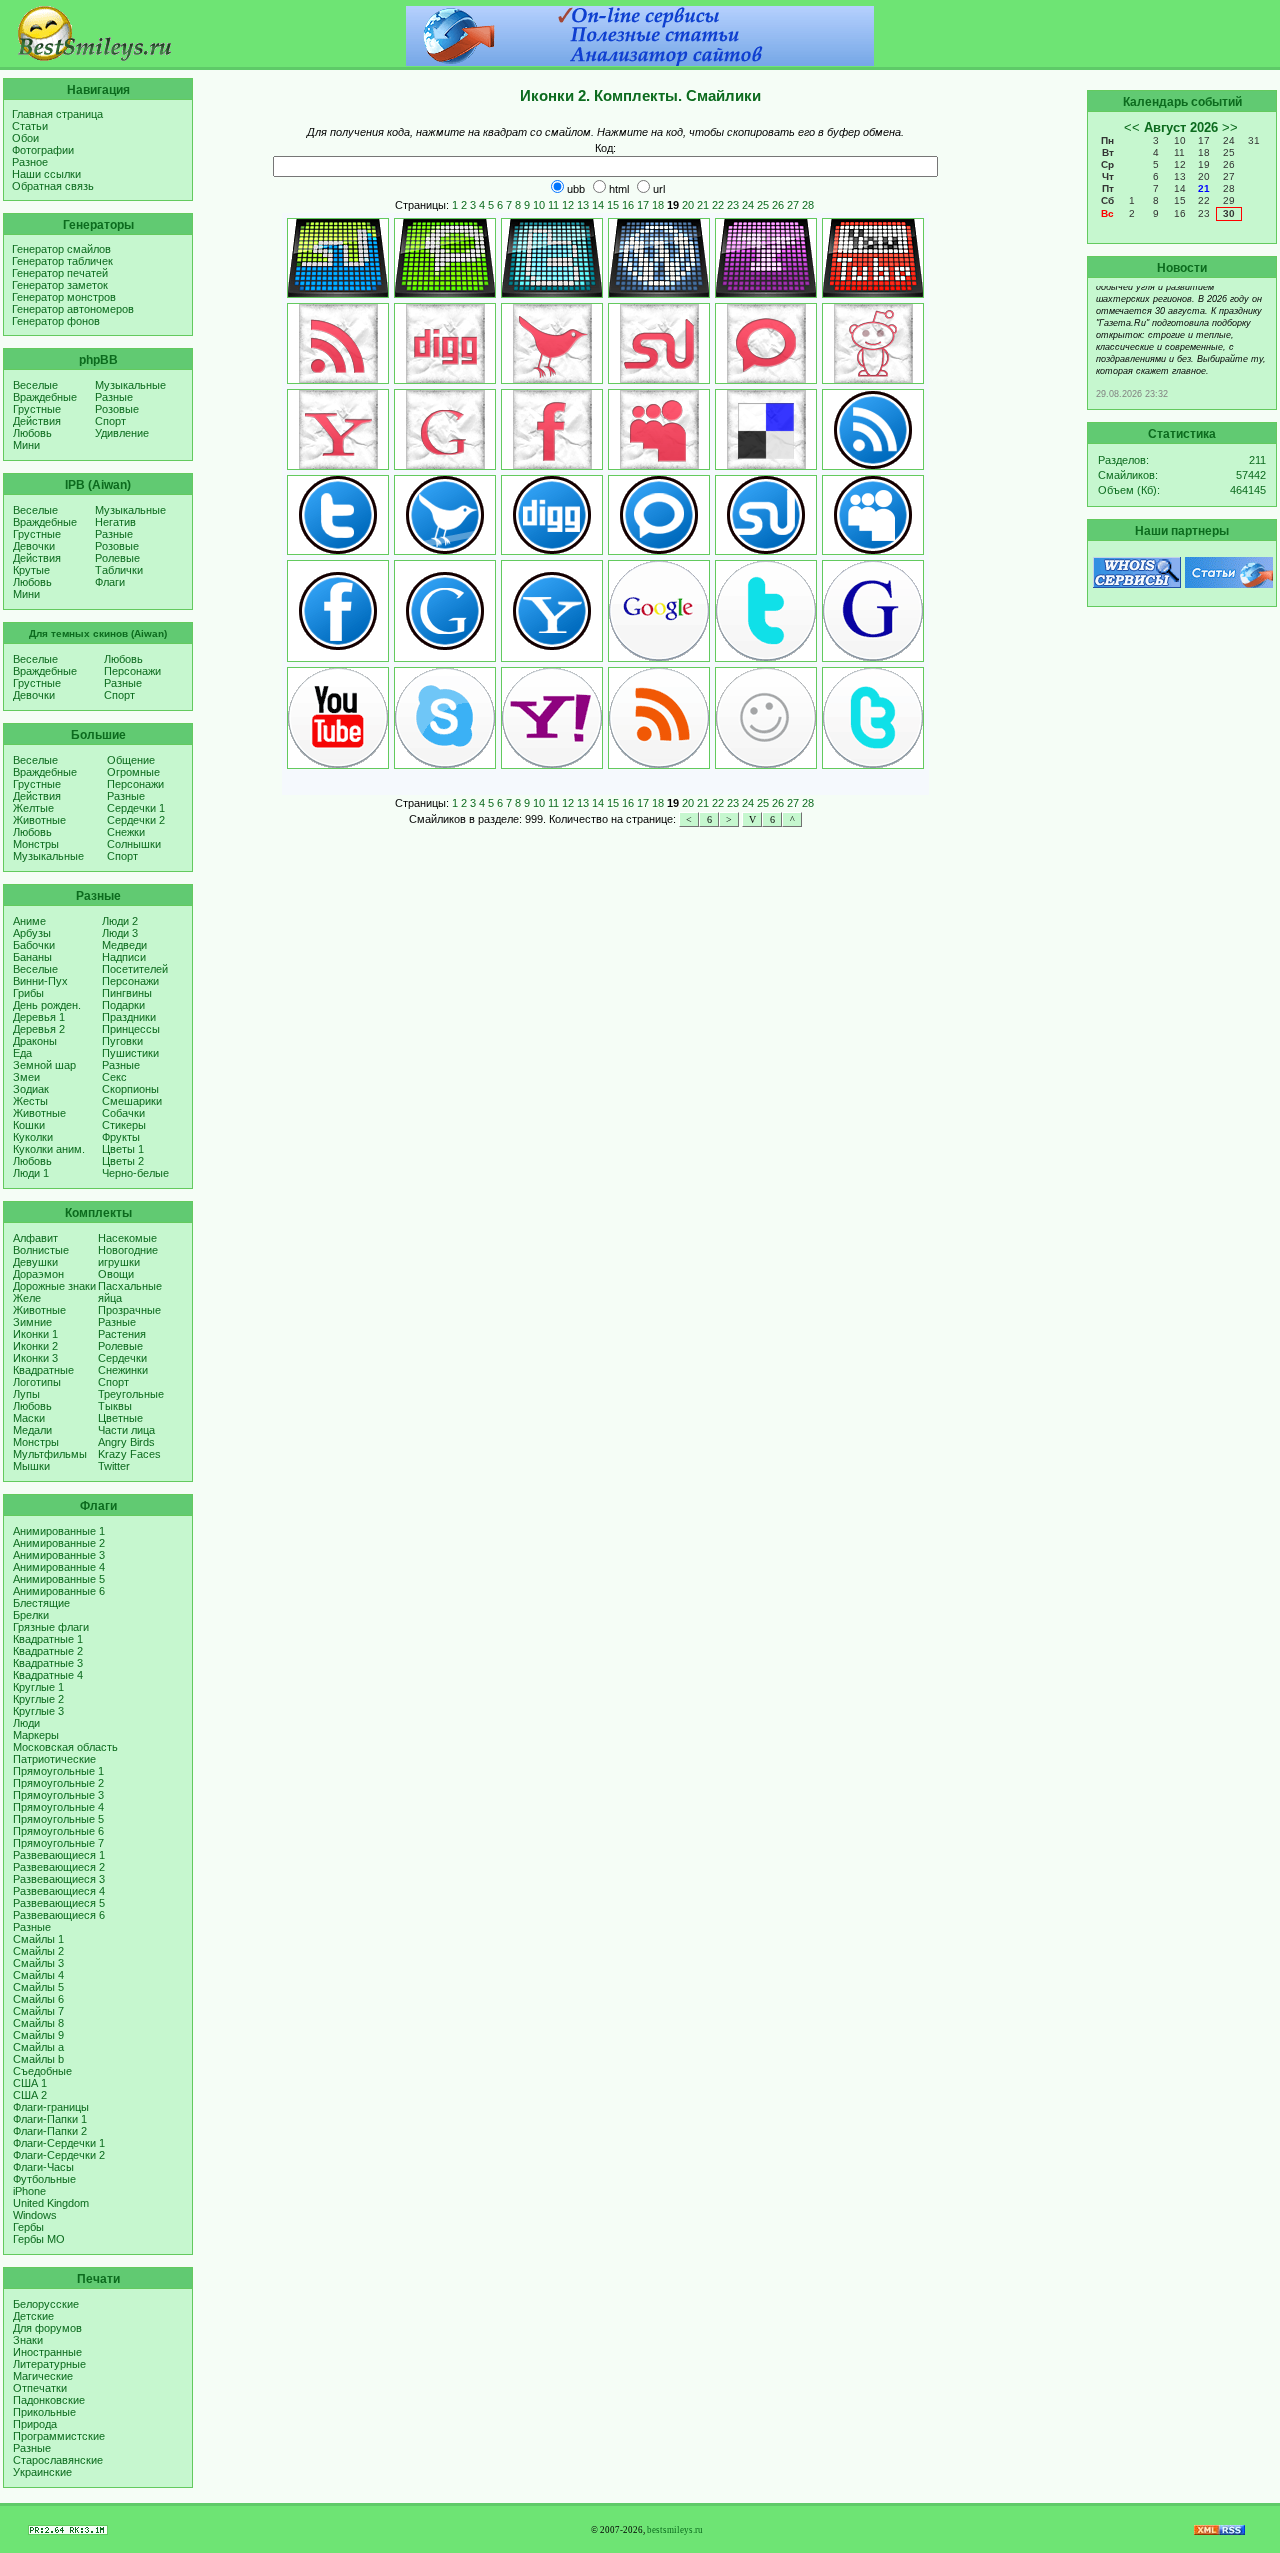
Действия (37, 421)
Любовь (32, 433)
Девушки (35, 1262)
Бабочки (34, 945)
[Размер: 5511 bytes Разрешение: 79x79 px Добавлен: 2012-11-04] (338, 343)
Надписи (124, 957)
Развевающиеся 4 (59, 1891)
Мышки (31, 1466)
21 (703, 205)
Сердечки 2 (136, 820)
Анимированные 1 (59, 1531)
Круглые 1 (38, 1687)
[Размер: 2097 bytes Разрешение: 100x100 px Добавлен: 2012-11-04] (445, 718)
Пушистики (130, 1053)
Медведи (124, 945)
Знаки (28, 2340)
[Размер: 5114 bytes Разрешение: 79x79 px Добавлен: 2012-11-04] (552, 429)
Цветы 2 (123, 1161)
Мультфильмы (50, 1454)
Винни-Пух (40, 981)
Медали (32, 1430)
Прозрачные (129, 1310)
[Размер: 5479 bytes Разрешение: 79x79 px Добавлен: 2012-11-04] (445, 343)
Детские (33, 2316)
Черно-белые (135, 1173)
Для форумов (47, 2328)
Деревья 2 (39, 1029)
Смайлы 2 (38, 1951)
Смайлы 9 (38, 2035)
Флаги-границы (51, 2107)
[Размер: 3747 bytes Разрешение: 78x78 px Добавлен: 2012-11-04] (552, 611)
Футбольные (44, 2179)
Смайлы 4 (38, 1975)
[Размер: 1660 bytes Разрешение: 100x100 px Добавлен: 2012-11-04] (659, 611)
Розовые (117, 409)
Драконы (35, 1041)
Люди (26, 1723)
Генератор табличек (62, 261)
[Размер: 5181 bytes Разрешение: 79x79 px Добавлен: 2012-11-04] (445, 429)
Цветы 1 (123, 1149)
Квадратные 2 (48, 1651)
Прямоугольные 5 (58, 1819)
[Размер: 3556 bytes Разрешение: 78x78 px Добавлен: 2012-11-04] (338, 515)
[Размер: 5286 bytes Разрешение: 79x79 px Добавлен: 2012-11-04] (338, 429)
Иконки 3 (35, 1358)
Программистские (59, 2436)
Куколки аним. (49, 1149)
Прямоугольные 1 (58, 1771)
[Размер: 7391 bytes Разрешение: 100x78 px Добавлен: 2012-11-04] (338, 258)
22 (718, 205)
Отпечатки (40, 2388)
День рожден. (47, 1005)
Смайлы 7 (38, 2011)
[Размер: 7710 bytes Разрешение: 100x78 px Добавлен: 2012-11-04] (766, 258)
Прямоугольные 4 (58, 1807)
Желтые (33, 808)
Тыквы (115, 1406)
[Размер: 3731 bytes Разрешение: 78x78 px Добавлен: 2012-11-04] (445, 611)
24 (748, 205)
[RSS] (1219, 2531)
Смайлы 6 (38, 1999)
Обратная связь (53, 186)
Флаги (110, 582)
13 (583, 205)
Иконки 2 (35, 1346)
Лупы (26, 1394)
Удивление (122, 433)
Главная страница (57, 114)
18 (658, 205)
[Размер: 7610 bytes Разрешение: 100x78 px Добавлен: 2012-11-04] (445, 258)
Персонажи (132, 671)
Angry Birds (126, 1442)
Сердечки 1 (136, 808)
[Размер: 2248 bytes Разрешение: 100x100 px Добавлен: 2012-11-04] (766, 718)
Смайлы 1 (38, 1939)
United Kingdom (51, 2203)
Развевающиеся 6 (59, 1915)
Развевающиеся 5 (59, 1903)
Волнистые (41, 1250)
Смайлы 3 (38, 1963)
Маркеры (36, 1735)
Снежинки (123, 1370)
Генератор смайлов (61, 249)
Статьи (30, 126)
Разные (114, 397)
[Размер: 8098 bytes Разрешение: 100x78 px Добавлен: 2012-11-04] (659, 258)
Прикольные (44, 2412)
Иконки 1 (35, 1334)
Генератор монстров (64, 297)
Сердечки (122, 1358)
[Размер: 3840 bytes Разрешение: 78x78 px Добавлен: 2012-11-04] (445, 515)
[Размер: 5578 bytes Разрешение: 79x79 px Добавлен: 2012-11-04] (659, 429)
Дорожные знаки (54, 1286)
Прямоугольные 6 (58, 1831)
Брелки (31, 1615)
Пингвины (127, 993)
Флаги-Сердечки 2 (59, 2155)
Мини (26, 445)
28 (808, 205)
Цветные (120, 1418)
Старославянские (58, 2460)
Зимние (32, 1322)
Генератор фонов (56, 321)
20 (688, 205)
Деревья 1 (39, 1017)
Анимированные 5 (59, 1579)
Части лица (126, 1430)
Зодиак (31, 1089)
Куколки (33, 1137)
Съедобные (42, 2071)
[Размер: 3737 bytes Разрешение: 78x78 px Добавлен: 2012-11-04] (659, 515)
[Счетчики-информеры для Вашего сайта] (68, 2531)
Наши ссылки (46, 174)
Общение (131, 760)
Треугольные (131, 1394)
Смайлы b (38, 2059)
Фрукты (121, 1137)
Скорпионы (130, 1089)
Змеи (26, 1077)
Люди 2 (120, 921)
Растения (122, 1334)
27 (793, 205)
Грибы (28, 993)
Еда (22, 1053)
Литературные (49, 2364)
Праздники (129, 1017)
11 (553, 205)
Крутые (31, 570)
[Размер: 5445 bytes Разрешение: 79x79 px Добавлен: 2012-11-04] (659, 343)
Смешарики (132, 1101)
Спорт (110, 421)
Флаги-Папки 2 (50, 2131)
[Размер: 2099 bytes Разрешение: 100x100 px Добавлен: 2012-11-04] (552, 718)
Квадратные (43, 1370)
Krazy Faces (129, 1454)
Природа (35, 2424)
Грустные (37, 409)
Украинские (42, 2472)
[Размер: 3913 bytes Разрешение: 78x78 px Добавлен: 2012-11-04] (552, 515)
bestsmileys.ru (675, 2530)
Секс (114, 1077)
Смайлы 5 (38, 1987)
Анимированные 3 (59, 1555)
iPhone (29, 2191)
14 (598, 205)
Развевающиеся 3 (59, 1879)
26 (778, 205)
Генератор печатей (60, 273)
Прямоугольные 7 (58, 1843)
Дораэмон (38, 1274)
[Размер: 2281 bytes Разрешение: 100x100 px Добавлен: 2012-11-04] (338, 718)
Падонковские (49, 2400)
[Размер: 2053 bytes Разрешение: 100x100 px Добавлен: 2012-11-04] (659, 718)
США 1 (30, 2083)
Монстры (36, 844)
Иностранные (47, 2352)
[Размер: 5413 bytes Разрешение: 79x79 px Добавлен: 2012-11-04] (552, 343)
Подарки (123, 1005)
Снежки (126, 832)
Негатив (115, 522)
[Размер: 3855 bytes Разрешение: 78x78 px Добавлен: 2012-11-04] (873, 429)
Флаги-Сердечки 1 (59, 2143)
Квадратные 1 (48, 1639)
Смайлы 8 (38, 2023)
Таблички (119, 570)
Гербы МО (39, 2239)
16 (628, 205)
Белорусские (46, 2304)
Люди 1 (31, 1173)
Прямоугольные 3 (58, 1795)
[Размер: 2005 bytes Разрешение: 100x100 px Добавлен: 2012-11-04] (873, 718)
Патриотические (54, 1759)
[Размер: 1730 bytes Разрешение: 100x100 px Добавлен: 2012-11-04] (766, 611)
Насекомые (127, 1238)
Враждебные (45, 397)
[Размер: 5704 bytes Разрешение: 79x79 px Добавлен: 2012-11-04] (873, 343)
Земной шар (44, 1065)
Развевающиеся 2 (59, 1867)
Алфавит (35, 1238)
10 (539, 205)
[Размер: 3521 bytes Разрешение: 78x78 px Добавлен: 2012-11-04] (338, 611)
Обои (25, 138)
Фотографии (43, 150)
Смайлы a (38, 2047)
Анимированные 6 (59, 1591)
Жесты (30, 1101)
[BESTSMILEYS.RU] (95, 57)
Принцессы (131, 1029)
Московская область (65, 1747)
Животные (39, 820)
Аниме (29, 921)
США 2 (30, 2095)
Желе (27, 1298)
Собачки (123, 1113)
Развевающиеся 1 (59, 1855)
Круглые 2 (38, 1699)
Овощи (116, 1274)
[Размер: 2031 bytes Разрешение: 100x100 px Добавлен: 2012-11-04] (873, 611)
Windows (35, 2215)
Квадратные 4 (48, 1675)
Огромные (133, 772)
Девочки (34, 546)
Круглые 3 (38, 1711)
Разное (30, 162)
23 (733, 205)
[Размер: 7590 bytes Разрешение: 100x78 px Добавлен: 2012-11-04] (873, 258)
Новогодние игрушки (128, 1256)
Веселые (35, 385)
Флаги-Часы (43, 2167)
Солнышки (134, 844)
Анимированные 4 (59, 1567)
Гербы (28, 2227)
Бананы (32, 957)
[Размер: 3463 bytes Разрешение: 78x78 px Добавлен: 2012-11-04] (873, 515)
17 (643, 205)
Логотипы (37, 1382)
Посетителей (135, 969)
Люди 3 (120, 933)
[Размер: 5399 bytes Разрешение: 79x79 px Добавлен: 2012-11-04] (766, 429)
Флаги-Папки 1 (50, 2119)
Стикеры (124, 1125)
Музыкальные (130, 385)
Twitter (114, 1466)
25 (763, 205)
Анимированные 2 (59, 1543)
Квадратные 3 (48, 1663)
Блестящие (41, 1603)
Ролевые (117, 558)
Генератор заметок (60, 285)
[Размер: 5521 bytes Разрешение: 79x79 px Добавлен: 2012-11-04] (766, 343)
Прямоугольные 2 (58, 1783)
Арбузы (32, 933)
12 (568, 205)
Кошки (29, 1125)
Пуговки (122, 1041)
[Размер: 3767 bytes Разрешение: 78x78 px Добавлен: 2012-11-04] (766, 515)
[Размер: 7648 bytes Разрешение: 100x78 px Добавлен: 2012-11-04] (552, 258)
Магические (43, 2376)
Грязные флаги (51, 1627)
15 (613, 205)
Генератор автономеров (73, 309)
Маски (29, 1418)
